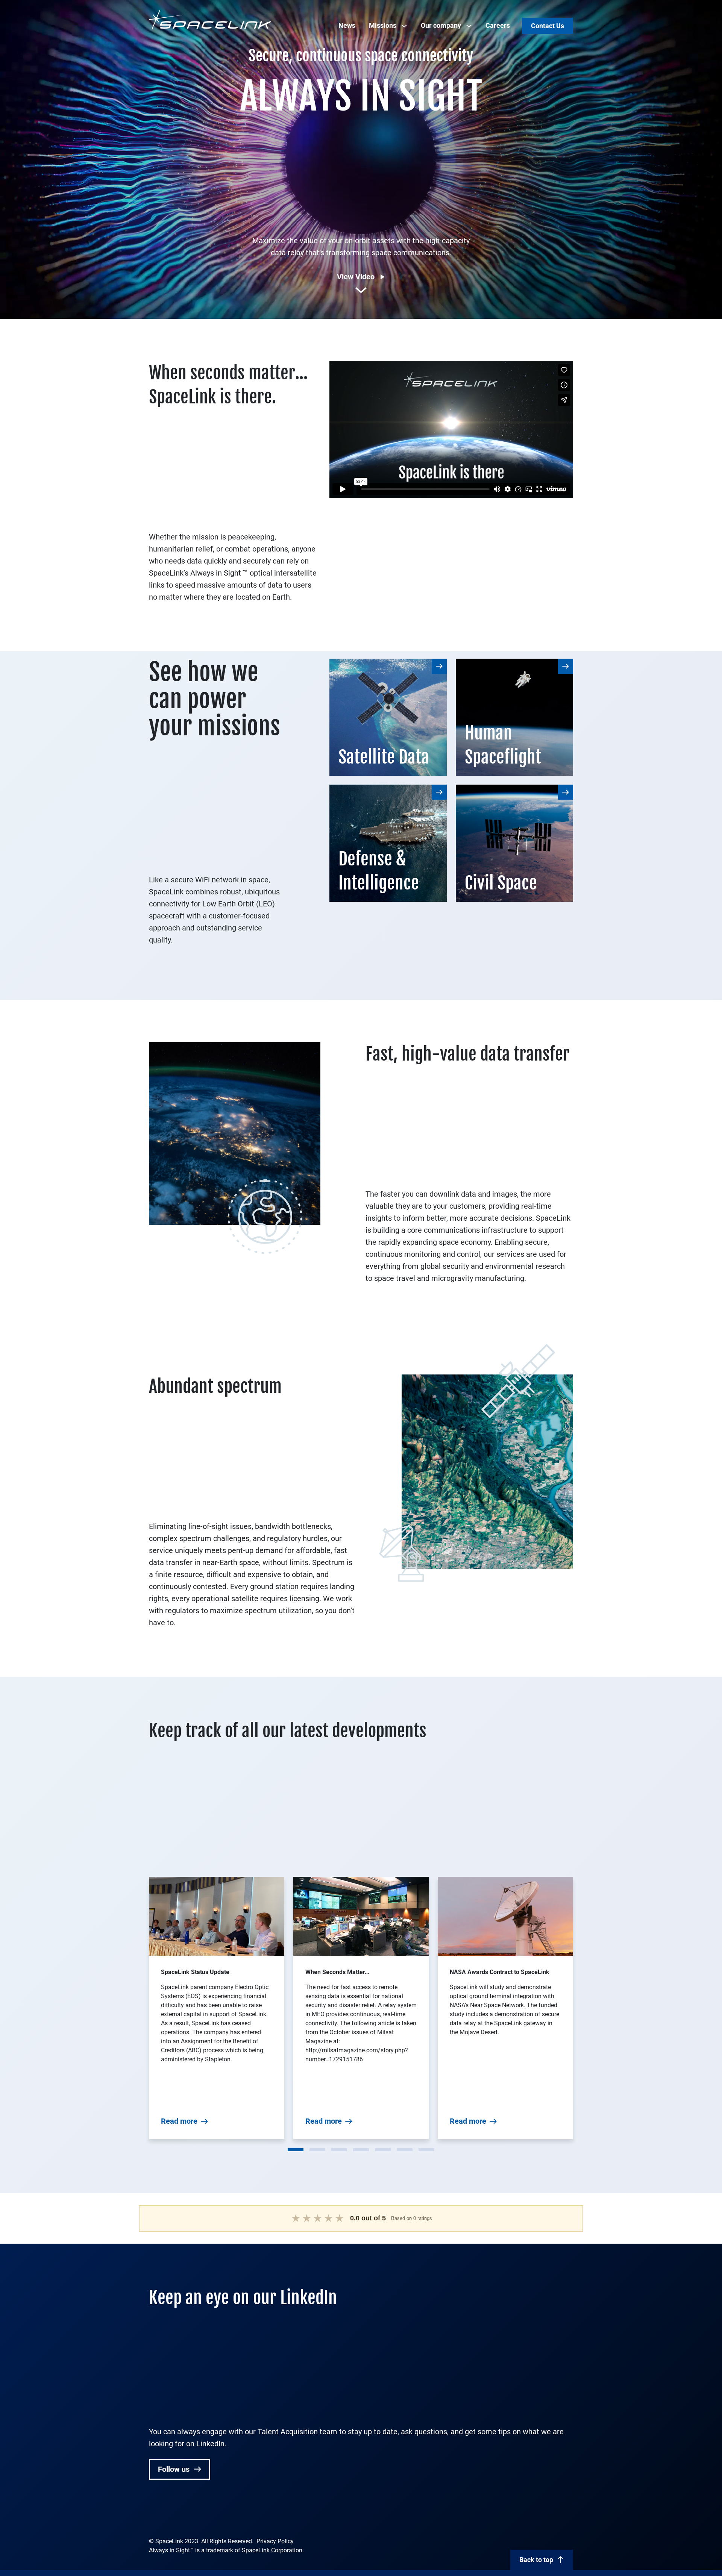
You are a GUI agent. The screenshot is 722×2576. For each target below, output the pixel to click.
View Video (356, 277)
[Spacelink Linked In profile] (154, 2516)
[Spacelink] (210, 19)
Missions (383, 25)
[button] (296, 2150)
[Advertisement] (361, 171)
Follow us (175, 2469)
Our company (441, 25)
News (347, 25)
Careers (498, 25)
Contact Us (548, 26)
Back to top (536, 2560)
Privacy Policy (275, 2541)
